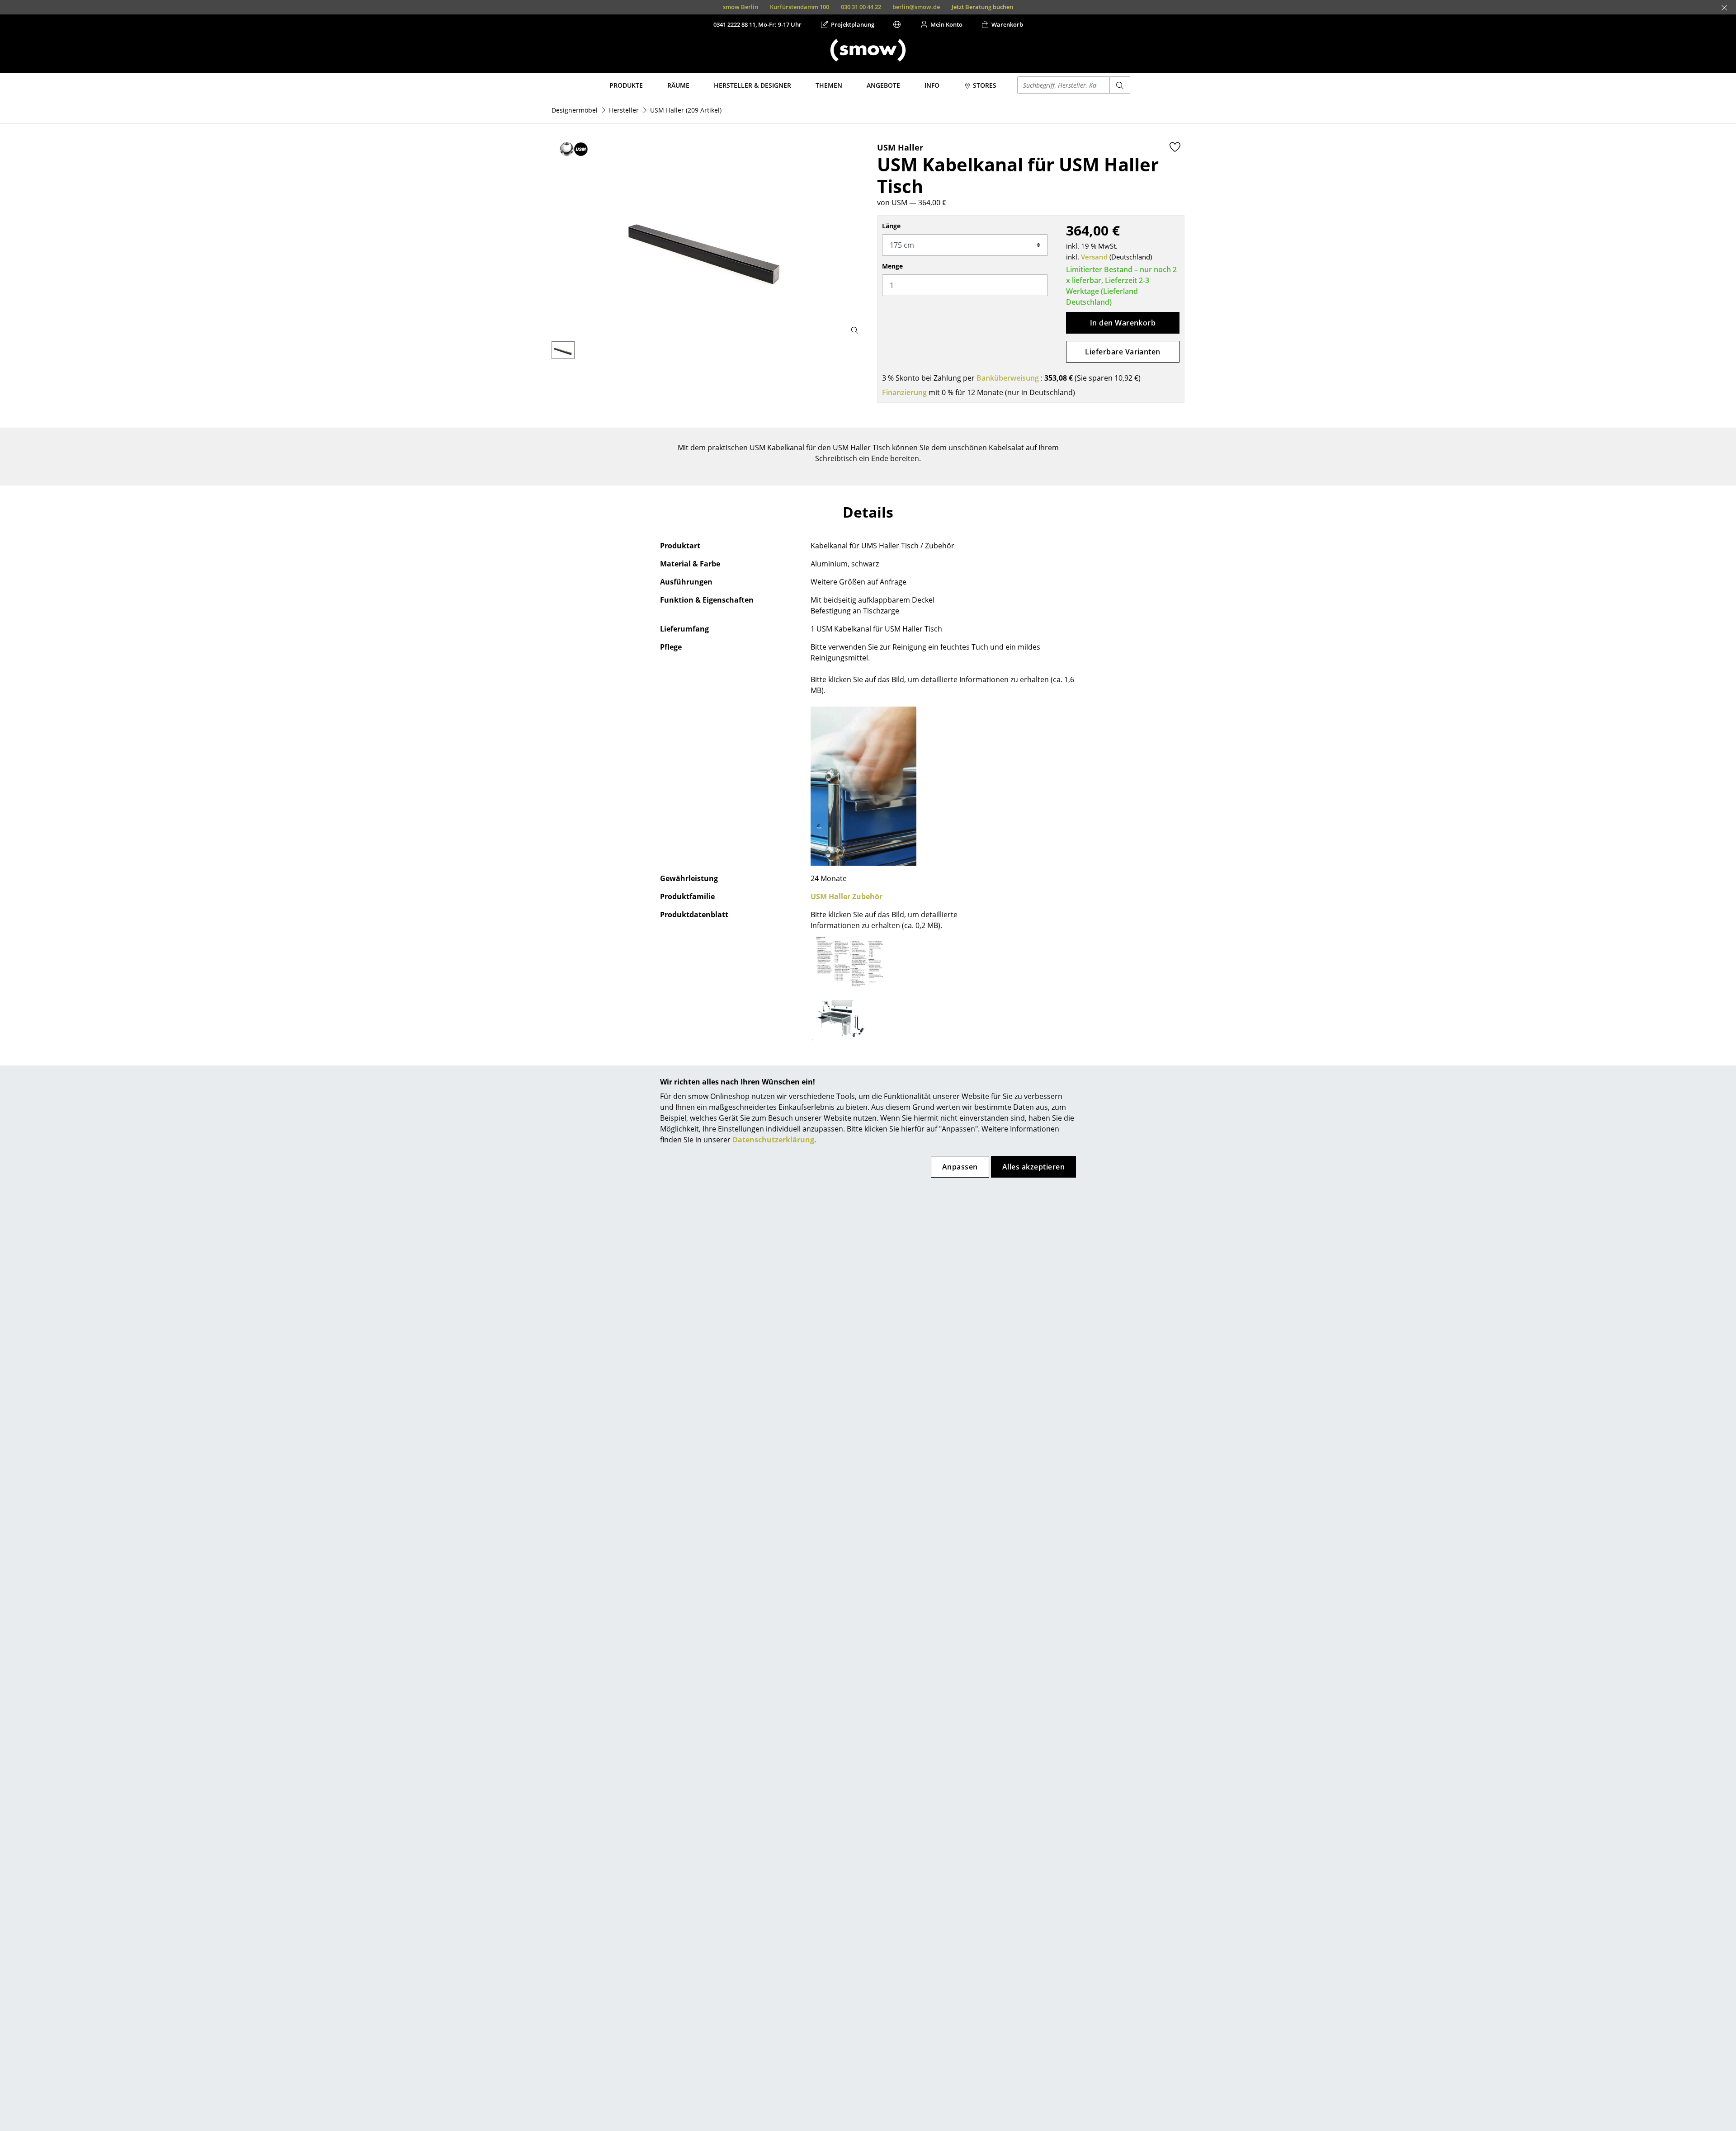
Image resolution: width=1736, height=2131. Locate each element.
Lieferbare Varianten (1123, 352)
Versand (1094, 257)
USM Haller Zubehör (847, 896)
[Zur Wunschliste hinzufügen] (1175, 147)
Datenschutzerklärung (773, 1140)
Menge (892, 266)
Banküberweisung (1008, 378)
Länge (891, 226)
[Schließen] (1724, 8)
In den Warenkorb (1123, 323)
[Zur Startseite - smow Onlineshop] (868, 50)
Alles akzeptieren (1033, 1167)
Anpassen (960, 1167)
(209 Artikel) (686, 110)
